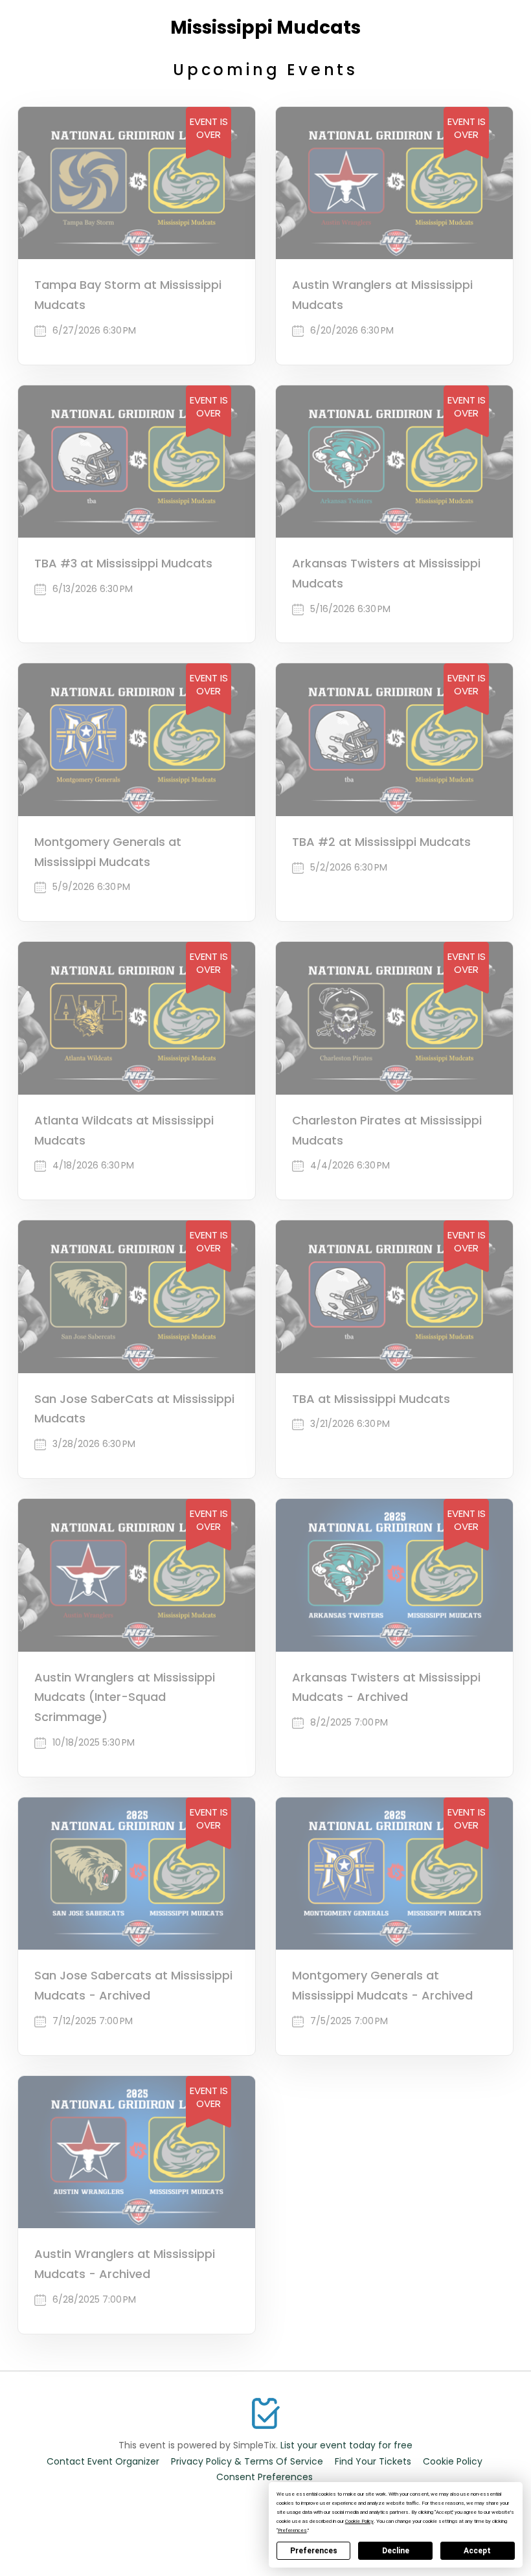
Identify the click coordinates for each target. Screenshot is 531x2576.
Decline (396, 2551)
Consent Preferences (265, 2477)
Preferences (314, 2551)
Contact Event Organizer (103, 2461)
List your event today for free (346, 2445)
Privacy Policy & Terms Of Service (247, 2461)
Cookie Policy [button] (359, 2521)
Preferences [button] (292, 2530)
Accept (477, 2551)
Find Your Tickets (373, 2461)
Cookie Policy (453, 2461)
